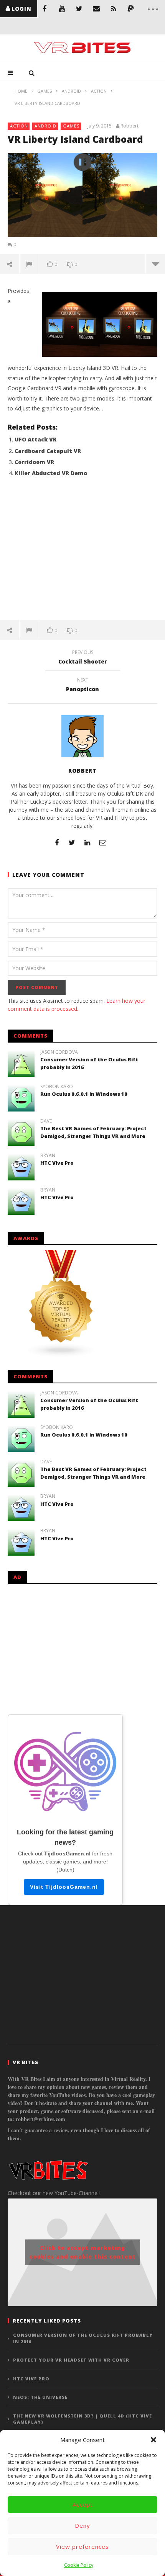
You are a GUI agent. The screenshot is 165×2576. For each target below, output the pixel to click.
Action (19, 126)
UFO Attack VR (35, 439)
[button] (153, 2440)
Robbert (130, 126)
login (21, 9)
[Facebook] (45, 9)
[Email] (97, 9)
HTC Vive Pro (57, 1163)
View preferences (82, 2547)
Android (45, 126)
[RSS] (114, 9)
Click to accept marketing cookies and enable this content (83, 2252)
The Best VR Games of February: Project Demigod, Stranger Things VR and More (93, 1132)
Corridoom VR (34, 462)
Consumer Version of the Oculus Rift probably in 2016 (83, 2338)
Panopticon (82, 686)
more (155, 264)
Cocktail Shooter (83, 658)
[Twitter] (79, 9)
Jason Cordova (59, 1052)
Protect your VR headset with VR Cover (71, 2360)
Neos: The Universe (40, 2397)
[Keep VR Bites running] (131, 9)
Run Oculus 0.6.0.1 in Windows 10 (84, 1094)
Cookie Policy (79, 2565)
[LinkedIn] (87, 842)
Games (71, 126)
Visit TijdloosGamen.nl (64, 1887)
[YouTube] (62, 9)
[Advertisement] (82, 553)
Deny (82, 2525)
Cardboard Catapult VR (48, 451)
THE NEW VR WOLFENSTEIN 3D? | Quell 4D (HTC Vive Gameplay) (82, 2419)
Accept (83, 2504)
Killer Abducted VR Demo (51, 473)
